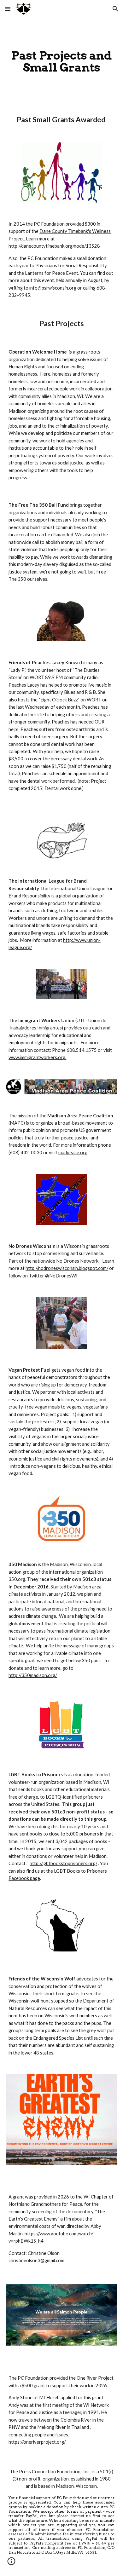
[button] (8, 9)
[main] (61, 61)
